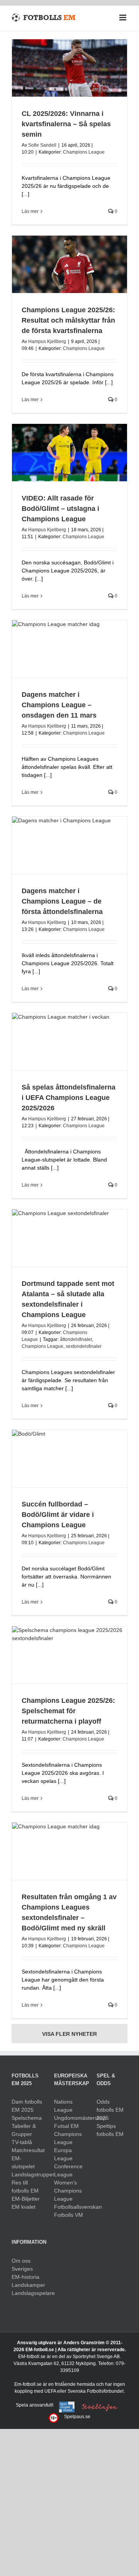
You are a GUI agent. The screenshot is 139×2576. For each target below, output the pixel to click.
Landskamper (27, 2285)
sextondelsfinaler (84, 1346)
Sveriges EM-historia (25, 2273)
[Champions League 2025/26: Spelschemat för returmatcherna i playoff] (69, 1655)
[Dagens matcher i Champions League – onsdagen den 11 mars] (69, 649)
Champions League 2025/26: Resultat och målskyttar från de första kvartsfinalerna (68, 320)
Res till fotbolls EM (25, 2187)
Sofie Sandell (42, 145)
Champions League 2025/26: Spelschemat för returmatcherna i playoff (68, 1711)
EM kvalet (24, 2207)
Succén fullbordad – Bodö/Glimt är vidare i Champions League (58, 1515)
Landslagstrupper (27, 2174)
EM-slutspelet (23, 2162)
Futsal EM (66, 2126)
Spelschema (27, 2118)
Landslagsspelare (27, 2293)
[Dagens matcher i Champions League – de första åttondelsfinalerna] (69, 845)
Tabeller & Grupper (24, 2130)
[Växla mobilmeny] (123, 18)
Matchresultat (27, 2150)
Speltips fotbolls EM (110, 2130)
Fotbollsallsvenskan (69, 2207)
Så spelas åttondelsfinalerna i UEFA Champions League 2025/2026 (69, 1098)
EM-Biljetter (26, 2199)
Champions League (84, 152)
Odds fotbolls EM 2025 (110, 2110)
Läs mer (30, 211)
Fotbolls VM (69, 2215)
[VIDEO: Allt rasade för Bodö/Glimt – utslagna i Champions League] (69, 453)
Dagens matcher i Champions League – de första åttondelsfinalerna (62, 901)
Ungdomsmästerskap (69, 2118)
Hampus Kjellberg (47, 341)
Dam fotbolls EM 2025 (27, 2106)
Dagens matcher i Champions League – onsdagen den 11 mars (59, 705)
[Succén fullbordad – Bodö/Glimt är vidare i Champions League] (69, 1459)
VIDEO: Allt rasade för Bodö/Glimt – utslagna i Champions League (60, 509)
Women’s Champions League (68, 2191)
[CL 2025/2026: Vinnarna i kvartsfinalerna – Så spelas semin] (69, 68)
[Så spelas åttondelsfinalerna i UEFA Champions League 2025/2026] (69, 1042)
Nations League (63, 2106)
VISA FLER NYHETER (69, 2034)
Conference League (68, 2170)
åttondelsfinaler (76, 1339)
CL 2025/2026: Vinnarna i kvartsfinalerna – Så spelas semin (66, 124)
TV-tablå (22, 2142)
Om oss (21, 2261)
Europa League (63, 2154)
